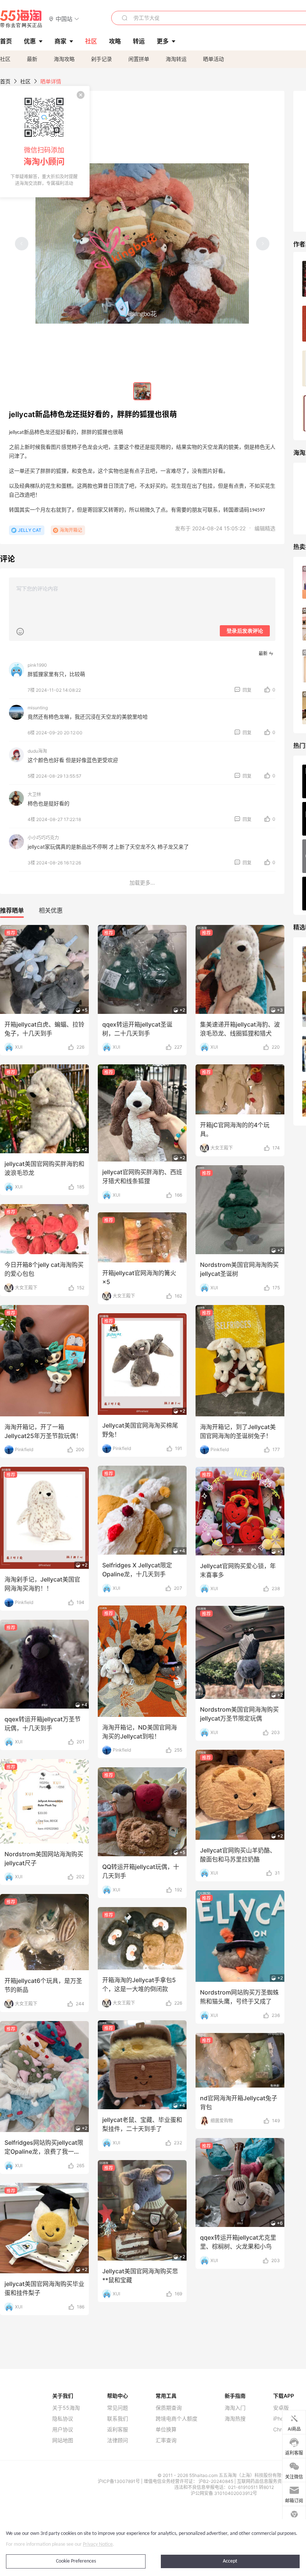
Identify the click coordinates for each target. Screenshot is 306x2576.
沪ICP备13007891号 (119, 2481)
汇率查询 (166, 2440)
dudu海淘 (37, 751)
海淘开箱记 (71, 530)
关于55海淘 (66, 2408)
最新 (32, 59)
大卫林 (34, 794)
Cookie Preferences (76, 2561)
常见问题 (118, 2408)
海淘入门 (235, 2408)
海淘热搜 (235, 2419)
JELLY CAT (30, 530)
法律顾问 (118, 2440)
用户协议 (63, 2430)
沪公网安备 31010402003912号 (224, 2493)
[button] (64, 18)
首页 (5, 81)
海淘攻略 (64, 59)
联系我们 (118, 2419)
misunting (38, 708)
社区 (5, 59)
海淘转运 (176, 59)
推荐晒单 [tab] (12, 910)
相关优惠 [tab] (51, 910)
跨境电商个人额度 (177, 2419)
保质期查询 (169, 2408)
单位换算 (166, 2430)
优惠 (30, 41)
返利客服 (118, 2430)
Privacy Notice (98, 2544)
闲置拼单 (139, 59)
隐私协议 (63, 2419)
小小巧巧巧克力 (43, 838)
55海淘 (21, 19)
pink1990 (37, 665)
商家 (60, 41)
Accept (230, 2561)
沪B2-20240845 (216, 2481)
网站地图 (63, 2440)
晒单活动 (213, 59)
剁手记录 (102, 59)
